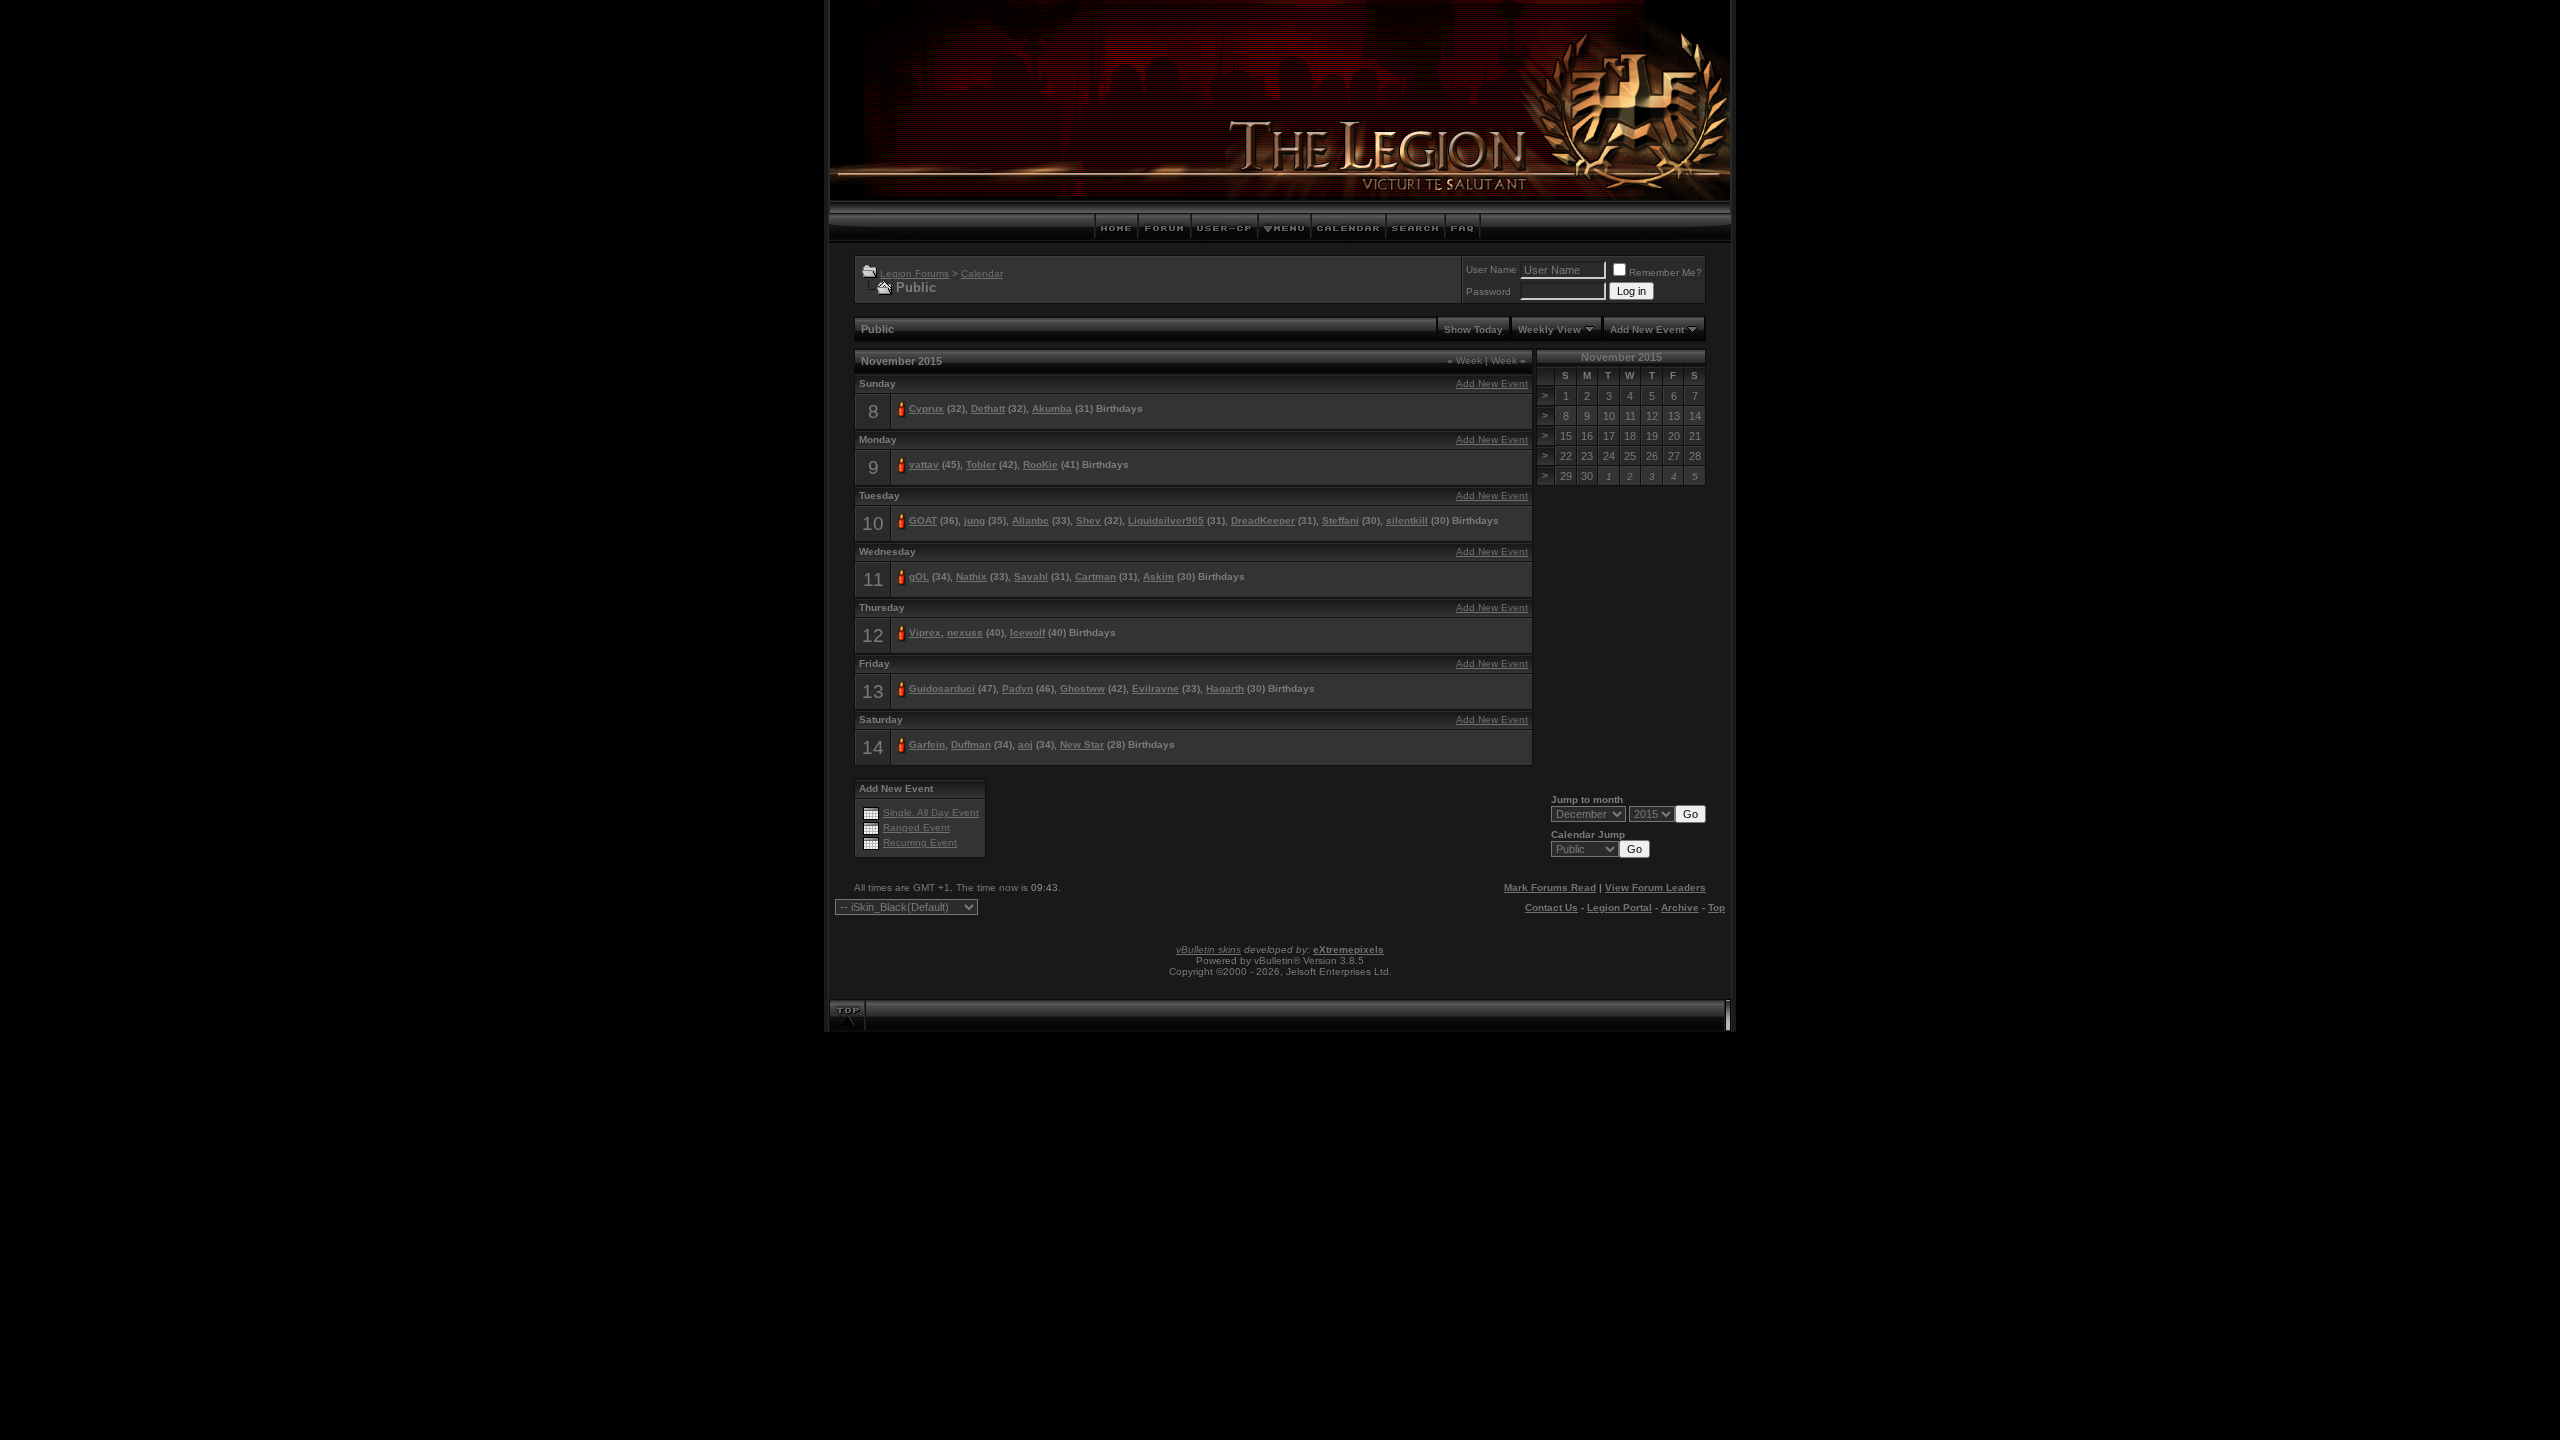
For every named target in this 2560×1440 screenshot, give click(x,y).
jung (974, 520)
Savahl (1031, 576)
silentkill (1407, 520)
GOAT (923, 520)
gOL (919, 576)
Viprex (925, 632)
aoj (1025, 744)
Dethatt (988, 408)
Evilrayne (1155, 688)
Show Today (1473, 329)
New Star (1082, 744)
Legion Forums (914, 273)
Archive (1680, 907)
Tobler (981, 464)
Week (1464, 360)
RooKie (1040, 464)
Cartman (1095, 576)
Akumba (1052, 408)
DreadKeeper (1263, 520)
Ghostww (1082, 688)
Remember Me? (1665, 272)
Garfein (927, 744)
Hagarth (1225, 688)
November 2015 (1621, 357)
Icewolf (1027, 632)
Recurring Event (920, 842)
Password (1488, 291)
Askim (1158, 576)
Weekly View (1549, 329)
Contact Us (1551, 907)
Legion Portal (1619, 907)
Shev (1088, 520)
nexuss (965, 632)
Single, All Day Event (931, 812)
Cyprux (926, 408)
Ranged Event (916, 827)
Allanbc (1030, 520)
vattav (924, 464)
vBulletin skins (1208, 949)
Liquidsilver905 (1166, 520)
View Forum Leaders (1655, 887)
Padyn (1017, 688)
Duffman (971, 744)
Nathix (971, 576)
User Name (1491, 269)
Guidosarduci (942, 688)
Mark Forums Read (1550, 887)
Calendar (982, 273)
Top (1716, 907)
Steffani (1340, 520)
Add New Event (1647, 329)
